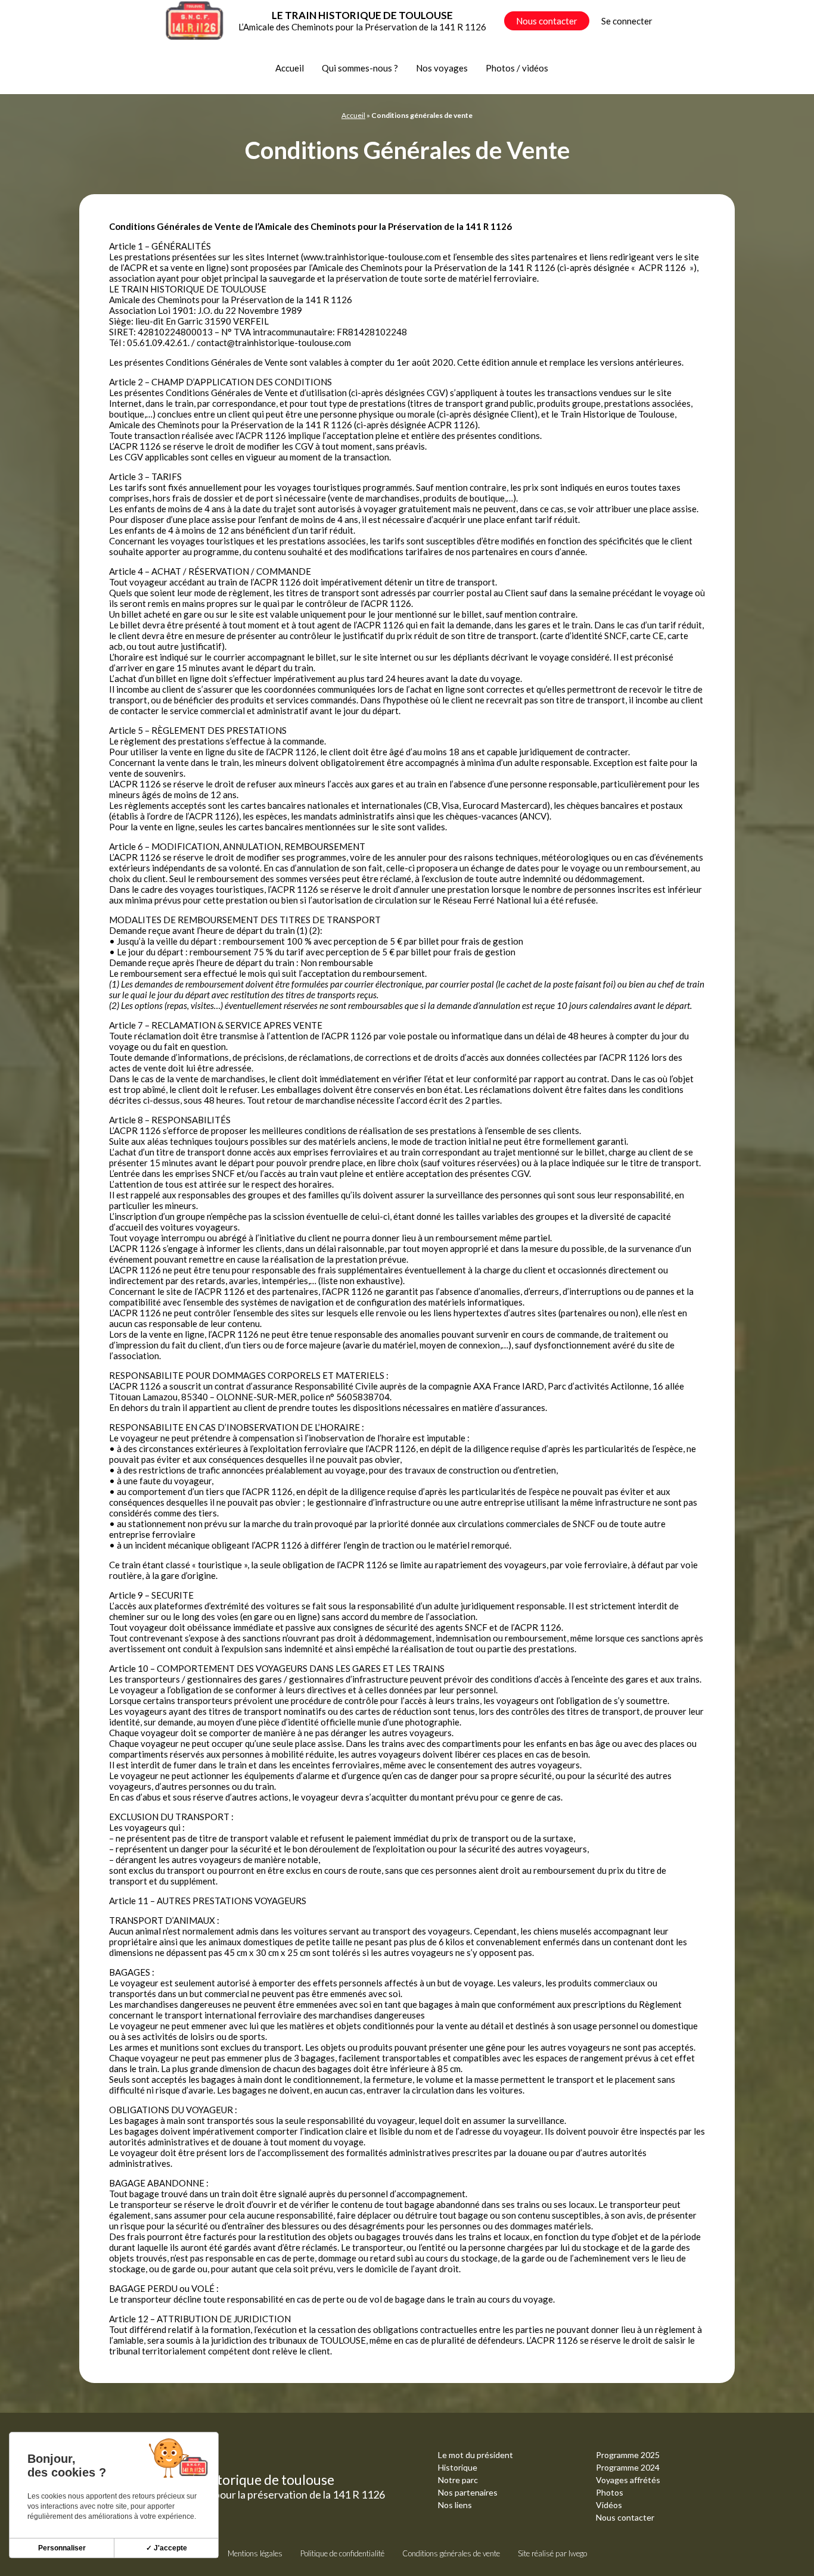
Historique (458, 2467)
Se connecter (627, 21)
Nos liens (455, 2505)
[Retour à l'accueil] (194, 21)
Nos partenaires (468, 2492)
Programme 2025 (628, 2455)
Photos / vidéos (517, 68)
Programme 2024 (628, 2467)
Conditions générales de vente (451, 2553)
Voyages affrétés (628, 2480)
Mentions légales (255, 2553)
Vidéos (609, 2505)
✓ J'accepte (167, 2548)
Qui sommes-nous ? (360, 68)
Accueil (290, 68)
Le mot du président (476, 2455)
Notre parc (458, 2480)
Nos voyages (442, 68)
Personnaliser (62, 2548)
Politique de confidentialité (342, 2553)
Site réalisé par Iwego (552, 2553)
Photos (610, 2492)
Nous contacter (547, 21)
